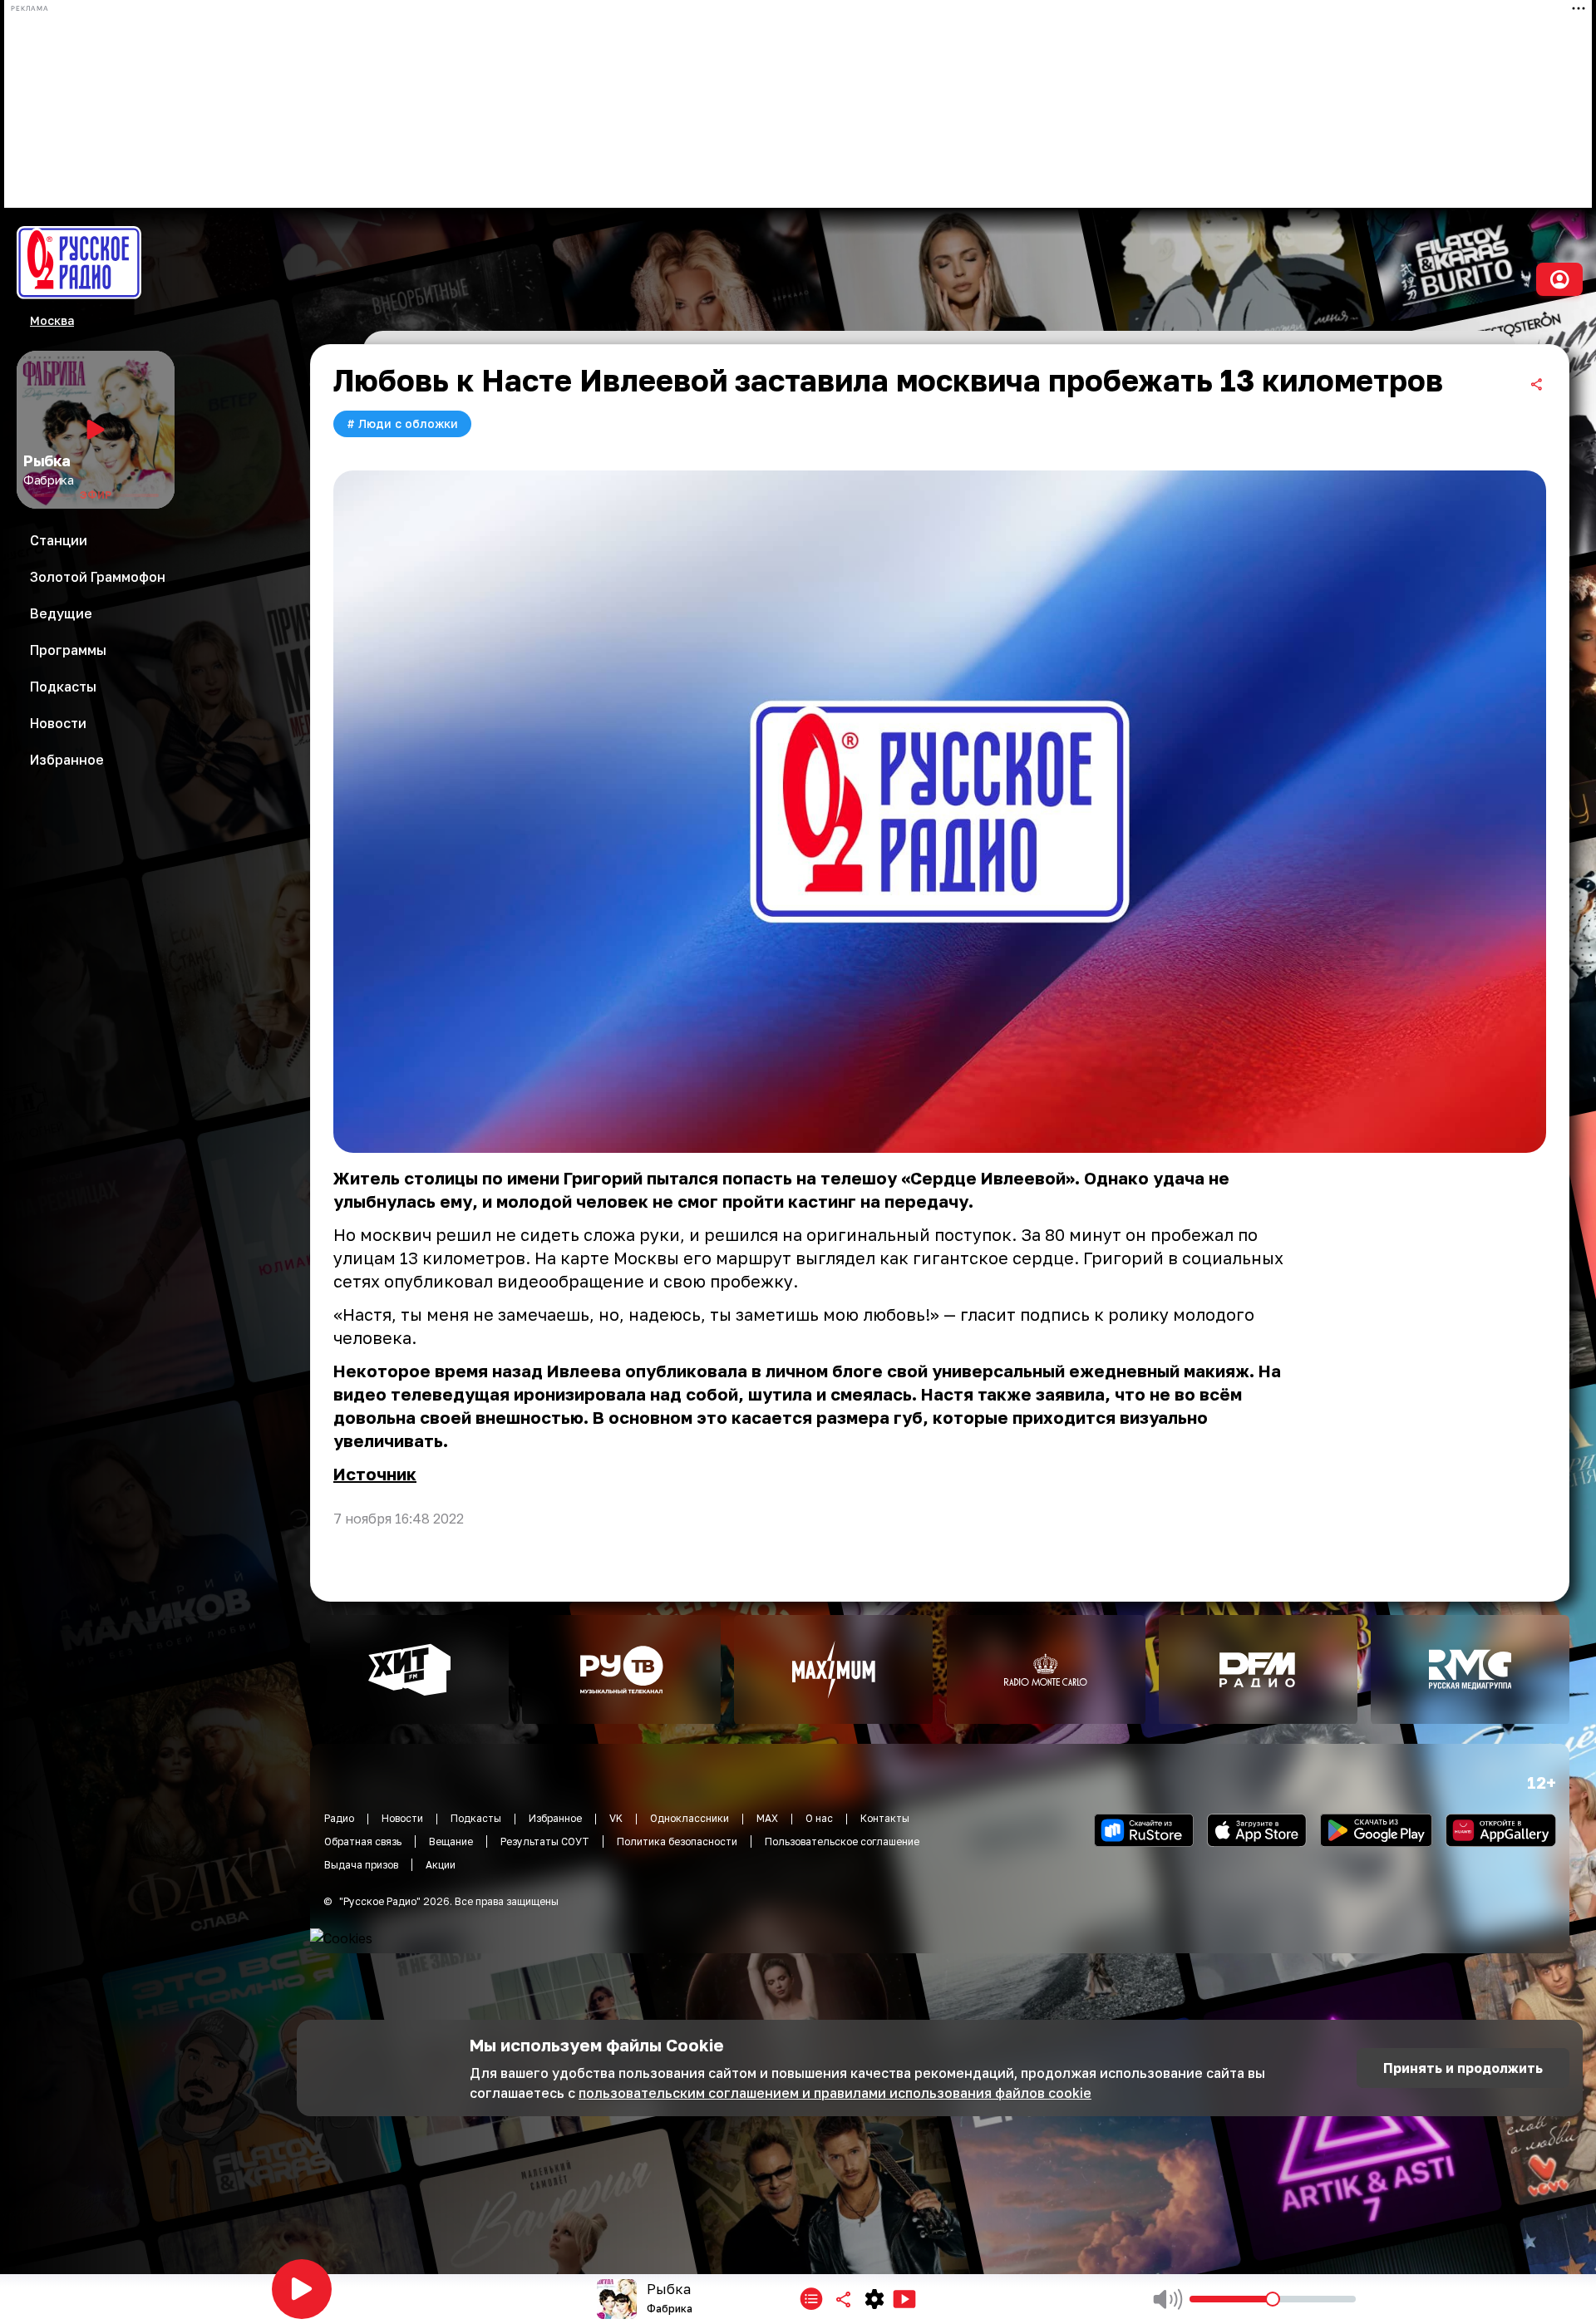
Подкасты (476, 1818)
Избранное (555, 1818)
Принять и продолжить (1463, 2068)
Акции (441, 1865)
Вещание (451, 1841)
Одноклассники (690, 1818)
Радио (339, 1818)
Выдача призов (361, 1865)
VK (616, 1818)
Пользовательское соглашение (842, 1841)
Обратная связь (363, 1841)
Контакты (885, 1818)
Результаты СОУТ (545, 1841)
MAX (767, 1818)
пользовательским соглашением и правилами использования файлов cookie (835, 2093)
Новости (402, 1818)
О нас (819, 1818)
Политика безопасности (677, 1841)
